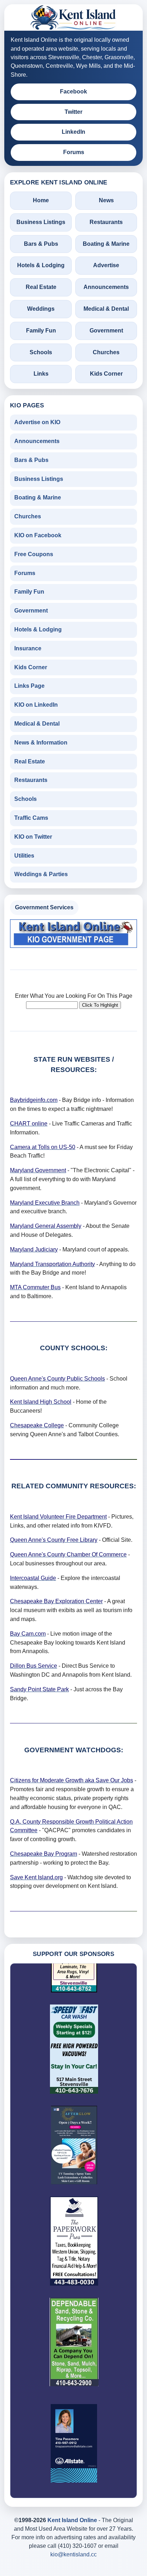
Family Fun (41, 331)
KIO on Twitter (33, 837)
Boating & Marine (106, 244)
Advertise (106, 265)
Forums (74, 152)
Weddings (41, 309)
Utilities (24, 856)
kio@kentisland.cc (73, 2554)
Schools (41, 352)
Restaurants (106, 222)
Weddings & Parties (41, 874)
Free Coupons (34, 554)
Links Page (29, 686)
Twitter (73, 112)
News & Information (41, 743)
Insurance (28, 648)
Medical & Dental (106, 309)
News (106, 200)
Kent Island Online (72, 2520)
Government (106, 331)
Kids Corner (106, 374)
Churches (106, 352)
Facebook (73, 92)
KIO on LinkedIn (36, 705)
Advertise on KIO (37, 422)
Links (41, 374)
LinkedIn (73, 132)
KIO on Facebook (38, 535)
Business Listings (41, 222)
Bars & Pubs (41, 244)
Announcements (106, 287)
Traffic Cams (31, 818)
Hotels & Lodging (41, 265)
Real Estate (41, 287)
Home (41, 200)
